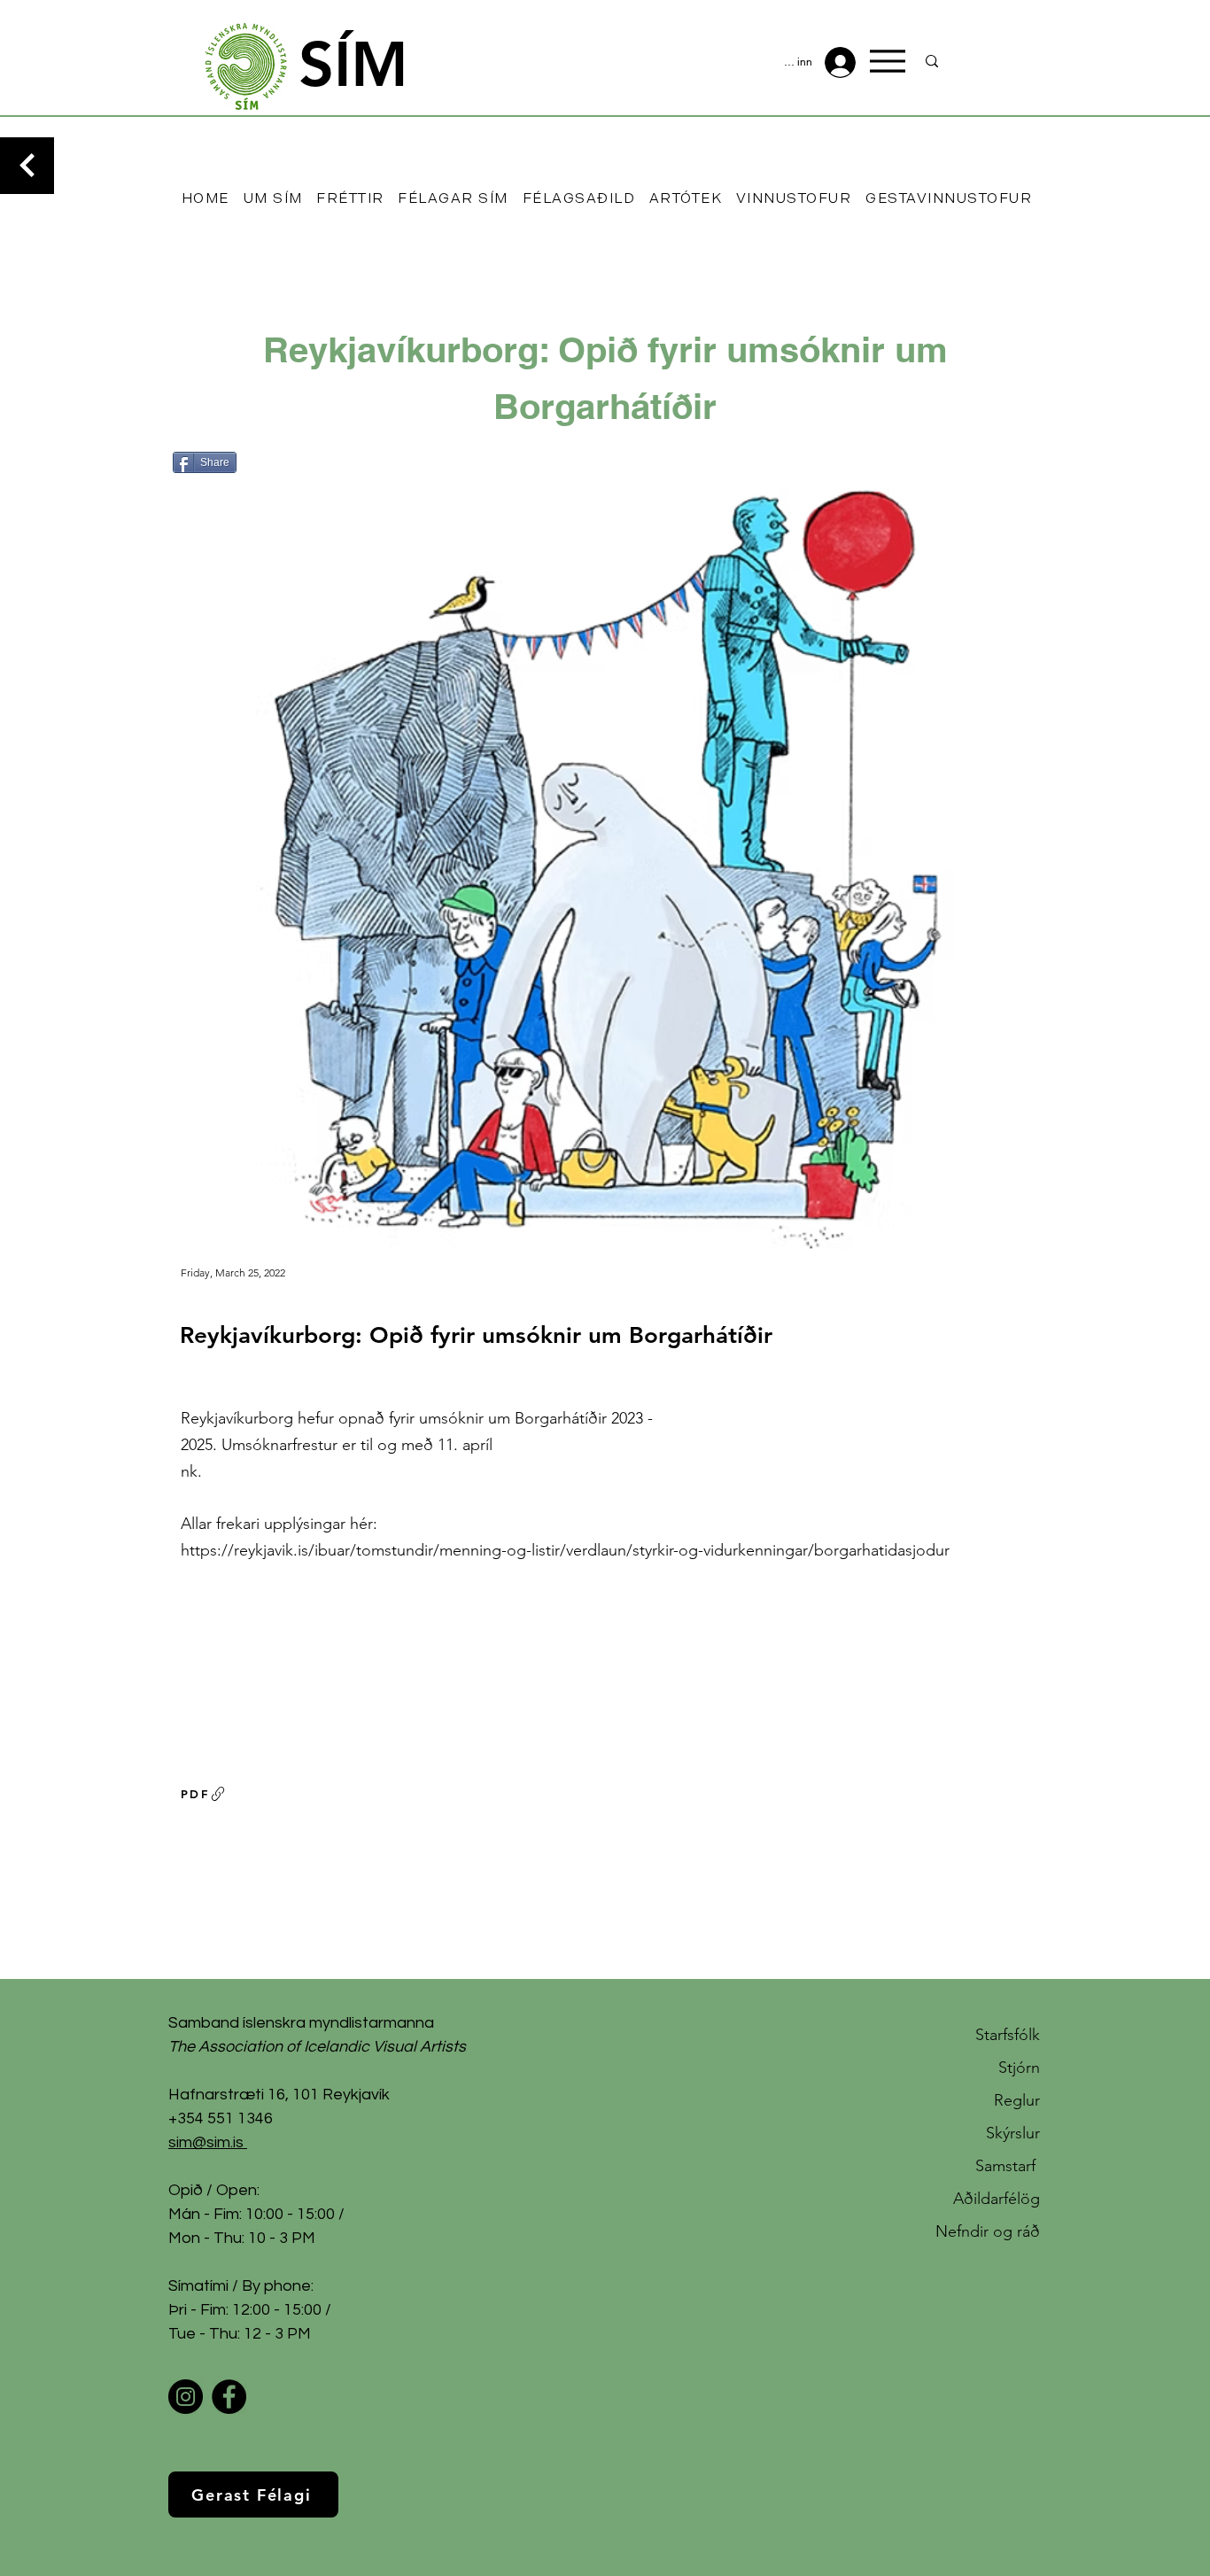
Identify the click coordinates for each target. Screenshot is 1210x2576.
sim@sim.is (206, 2142)
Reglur (1017, 2100)
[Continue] (27, 166)
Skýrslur (1013, 2133)
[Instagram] (186, 2397)
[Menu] (888, 61)
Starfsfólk (1008, 2035)
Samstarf (1008, 2166)
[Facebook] (229, 2397)
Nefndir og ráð (988, 2231)
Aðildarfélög (997, 2199)
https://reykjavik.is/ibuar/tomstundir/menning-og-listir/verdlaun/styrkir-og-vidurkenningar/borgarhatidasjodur (565, 1550)
